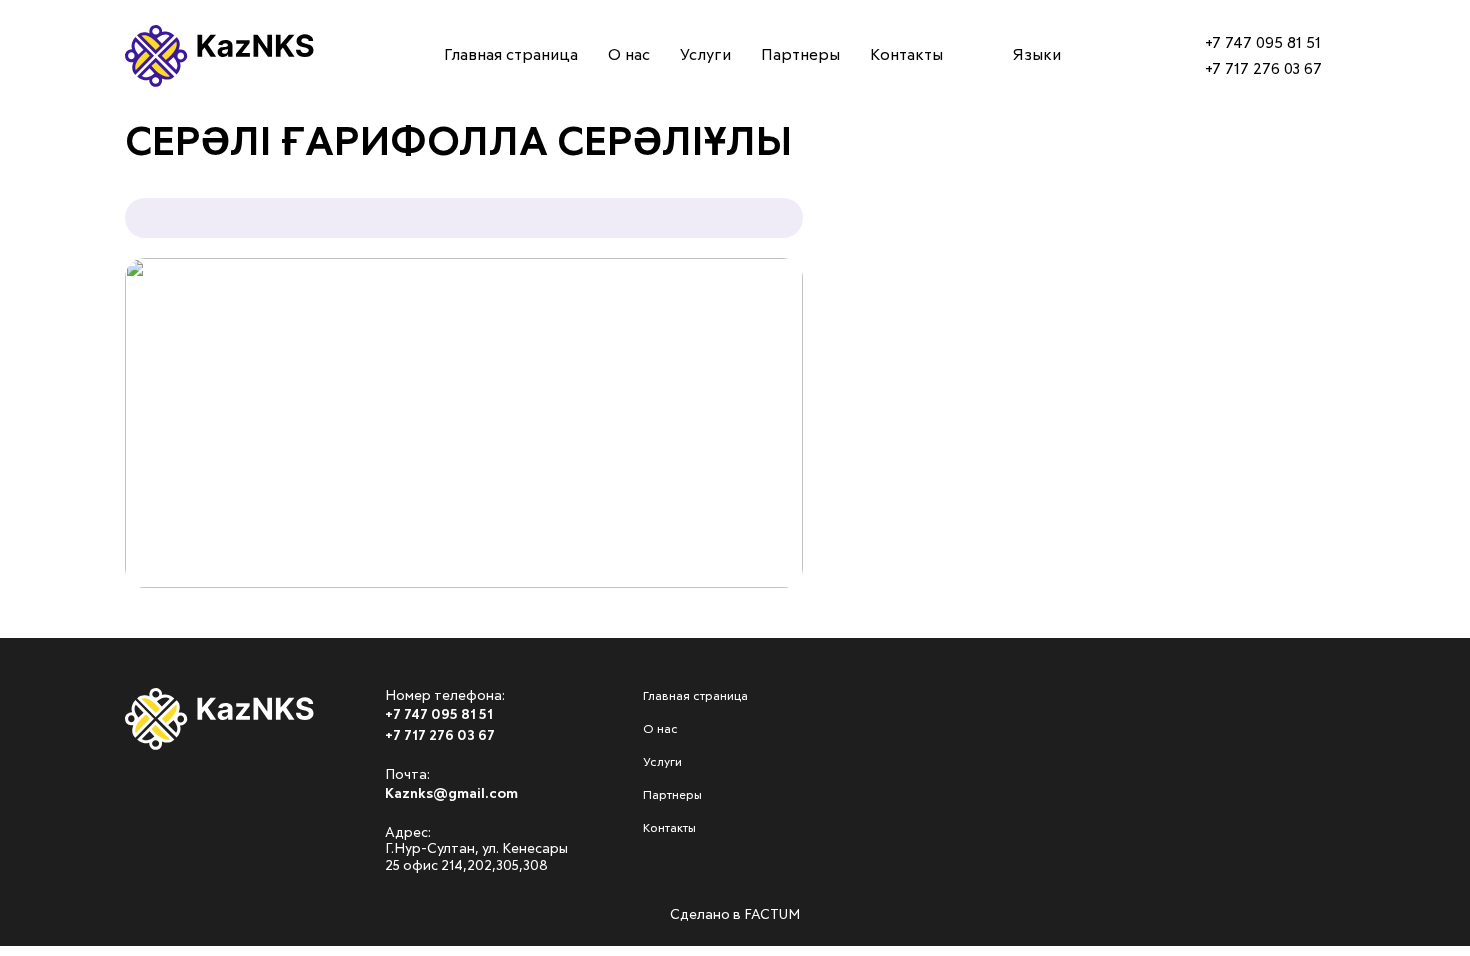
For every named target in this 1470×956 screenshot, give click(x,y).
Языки (1037, 55)
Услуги (52, 240)
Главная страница (106, 127)
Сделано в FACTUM (735, 915)
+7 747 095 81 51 (1263, 43)
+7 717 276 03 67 (1263, 69)
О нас (45, 184)
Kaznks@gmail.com (451, 794)
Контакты (65, 353)
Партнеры (65, 297)
